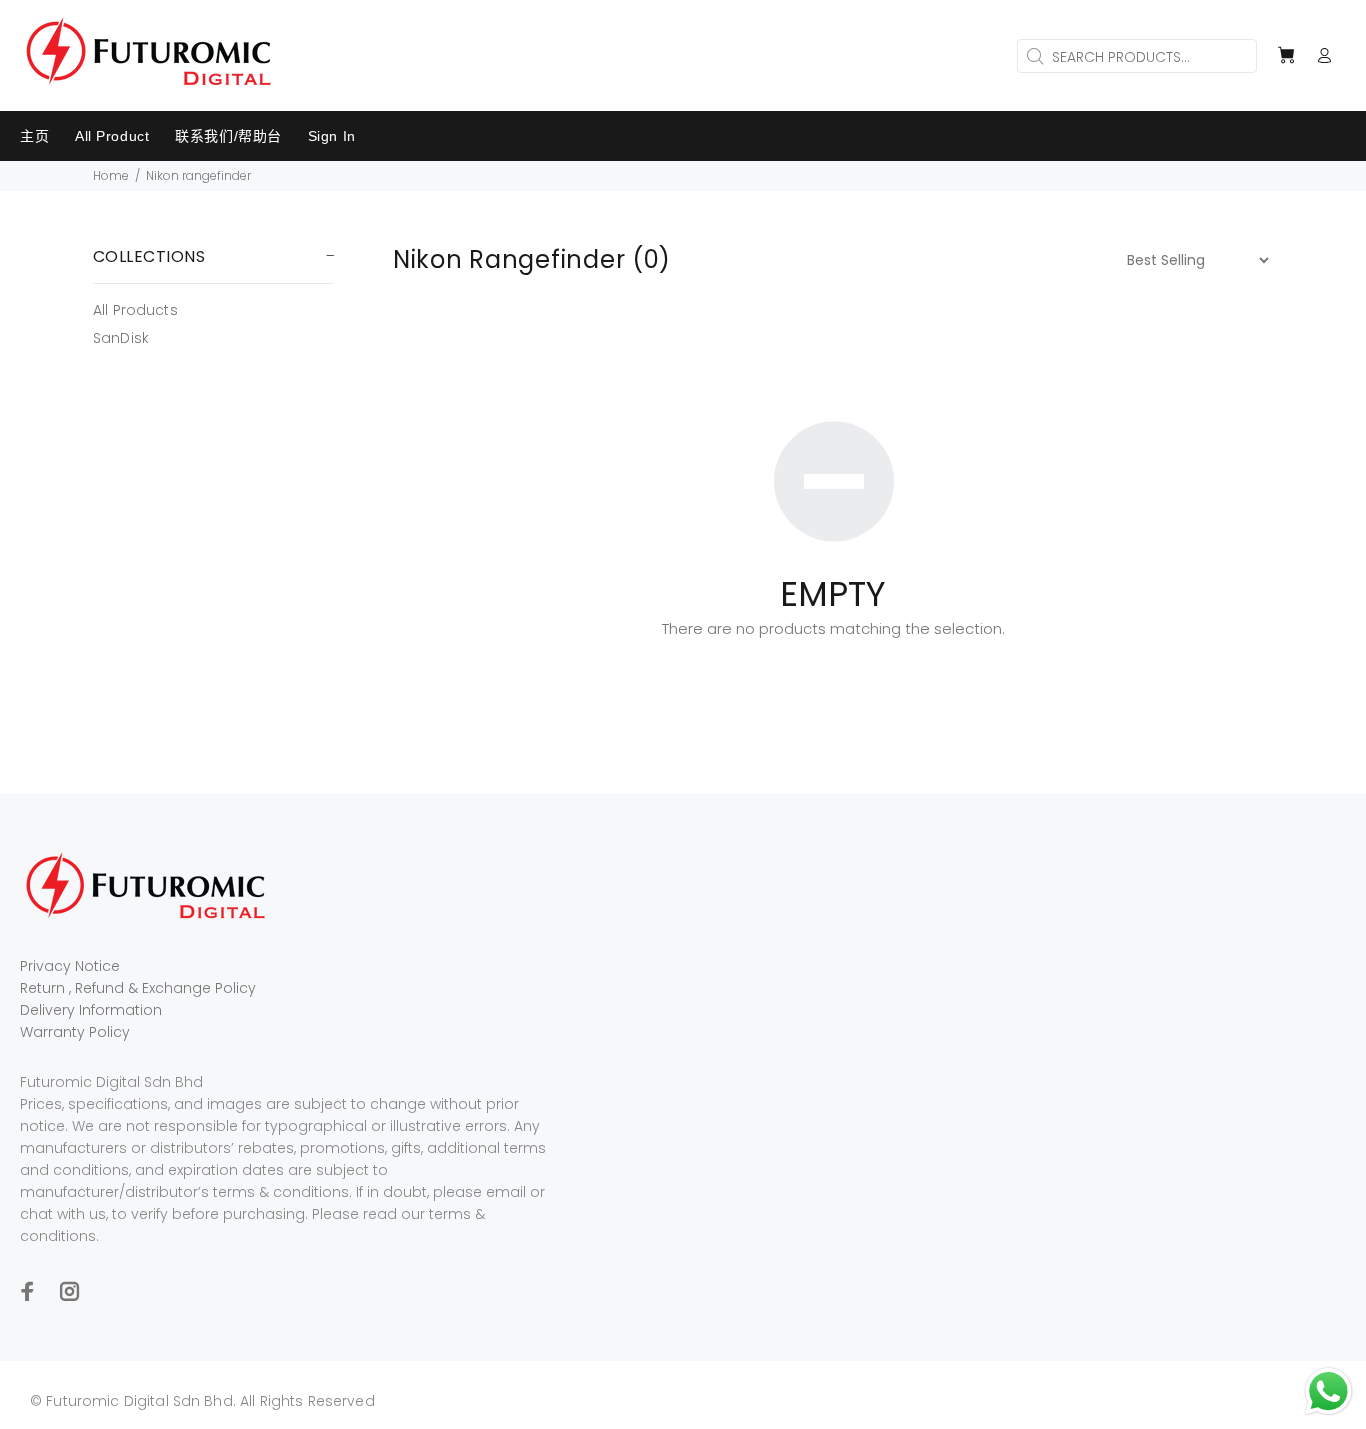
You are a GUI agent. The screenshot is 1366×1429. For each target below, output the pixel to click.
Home (111, 175)
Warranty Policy (75, 1032)
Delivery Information (91, 1010)
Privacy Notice (70, 966)
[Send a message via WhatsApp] (1328, 1391)
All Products (135, 310)
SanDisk (121, 337)
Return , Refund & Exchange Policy (138, 988)
